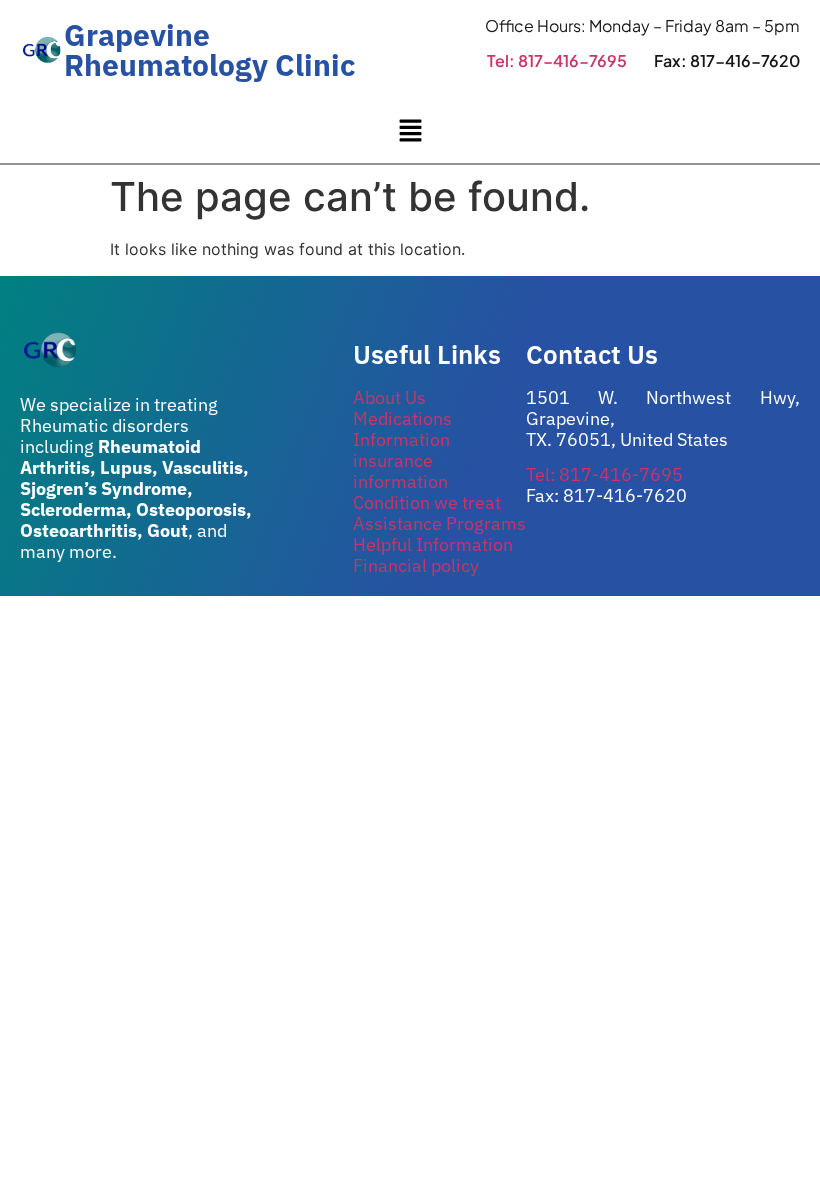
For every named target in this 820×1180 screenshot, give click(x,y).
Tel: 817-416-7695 (557, 60)
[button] (410, 131)
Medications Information (402, 429)
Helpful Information (433, 544)
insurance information (400, 471)
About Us (389, 397)
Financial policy (416, 565)
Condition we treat (427, 502)
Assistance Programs (439, 523)
